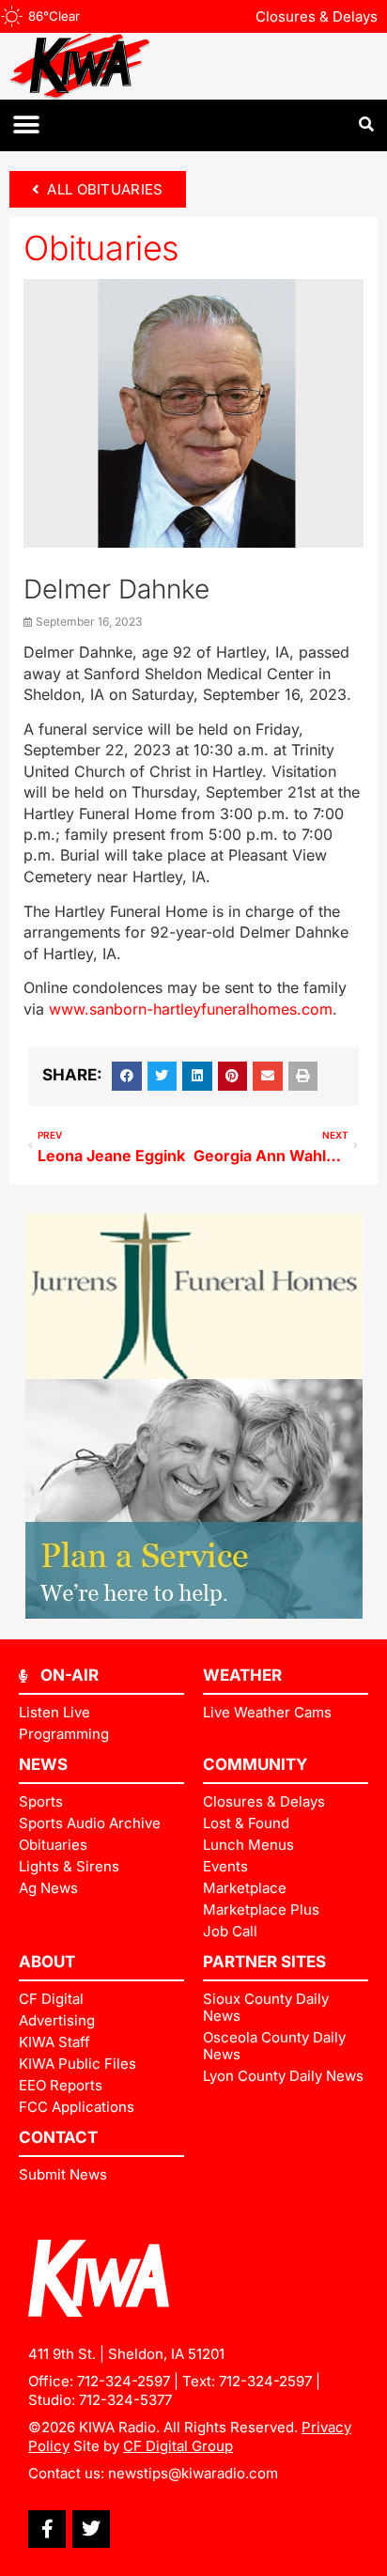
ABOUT (47, 1962)
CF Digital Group (178, 2446)
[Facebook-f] (47, 2529)
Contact (58, 2137)
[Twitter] (91, 2529)
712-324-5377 (125, 2400)
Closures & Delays (317, 16)
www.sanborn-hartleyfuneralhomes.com (191, 1009)
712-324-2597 (124, 2381)
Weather (242, 1675)
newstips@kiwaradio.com (193, 2473)
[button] (26, 125)
